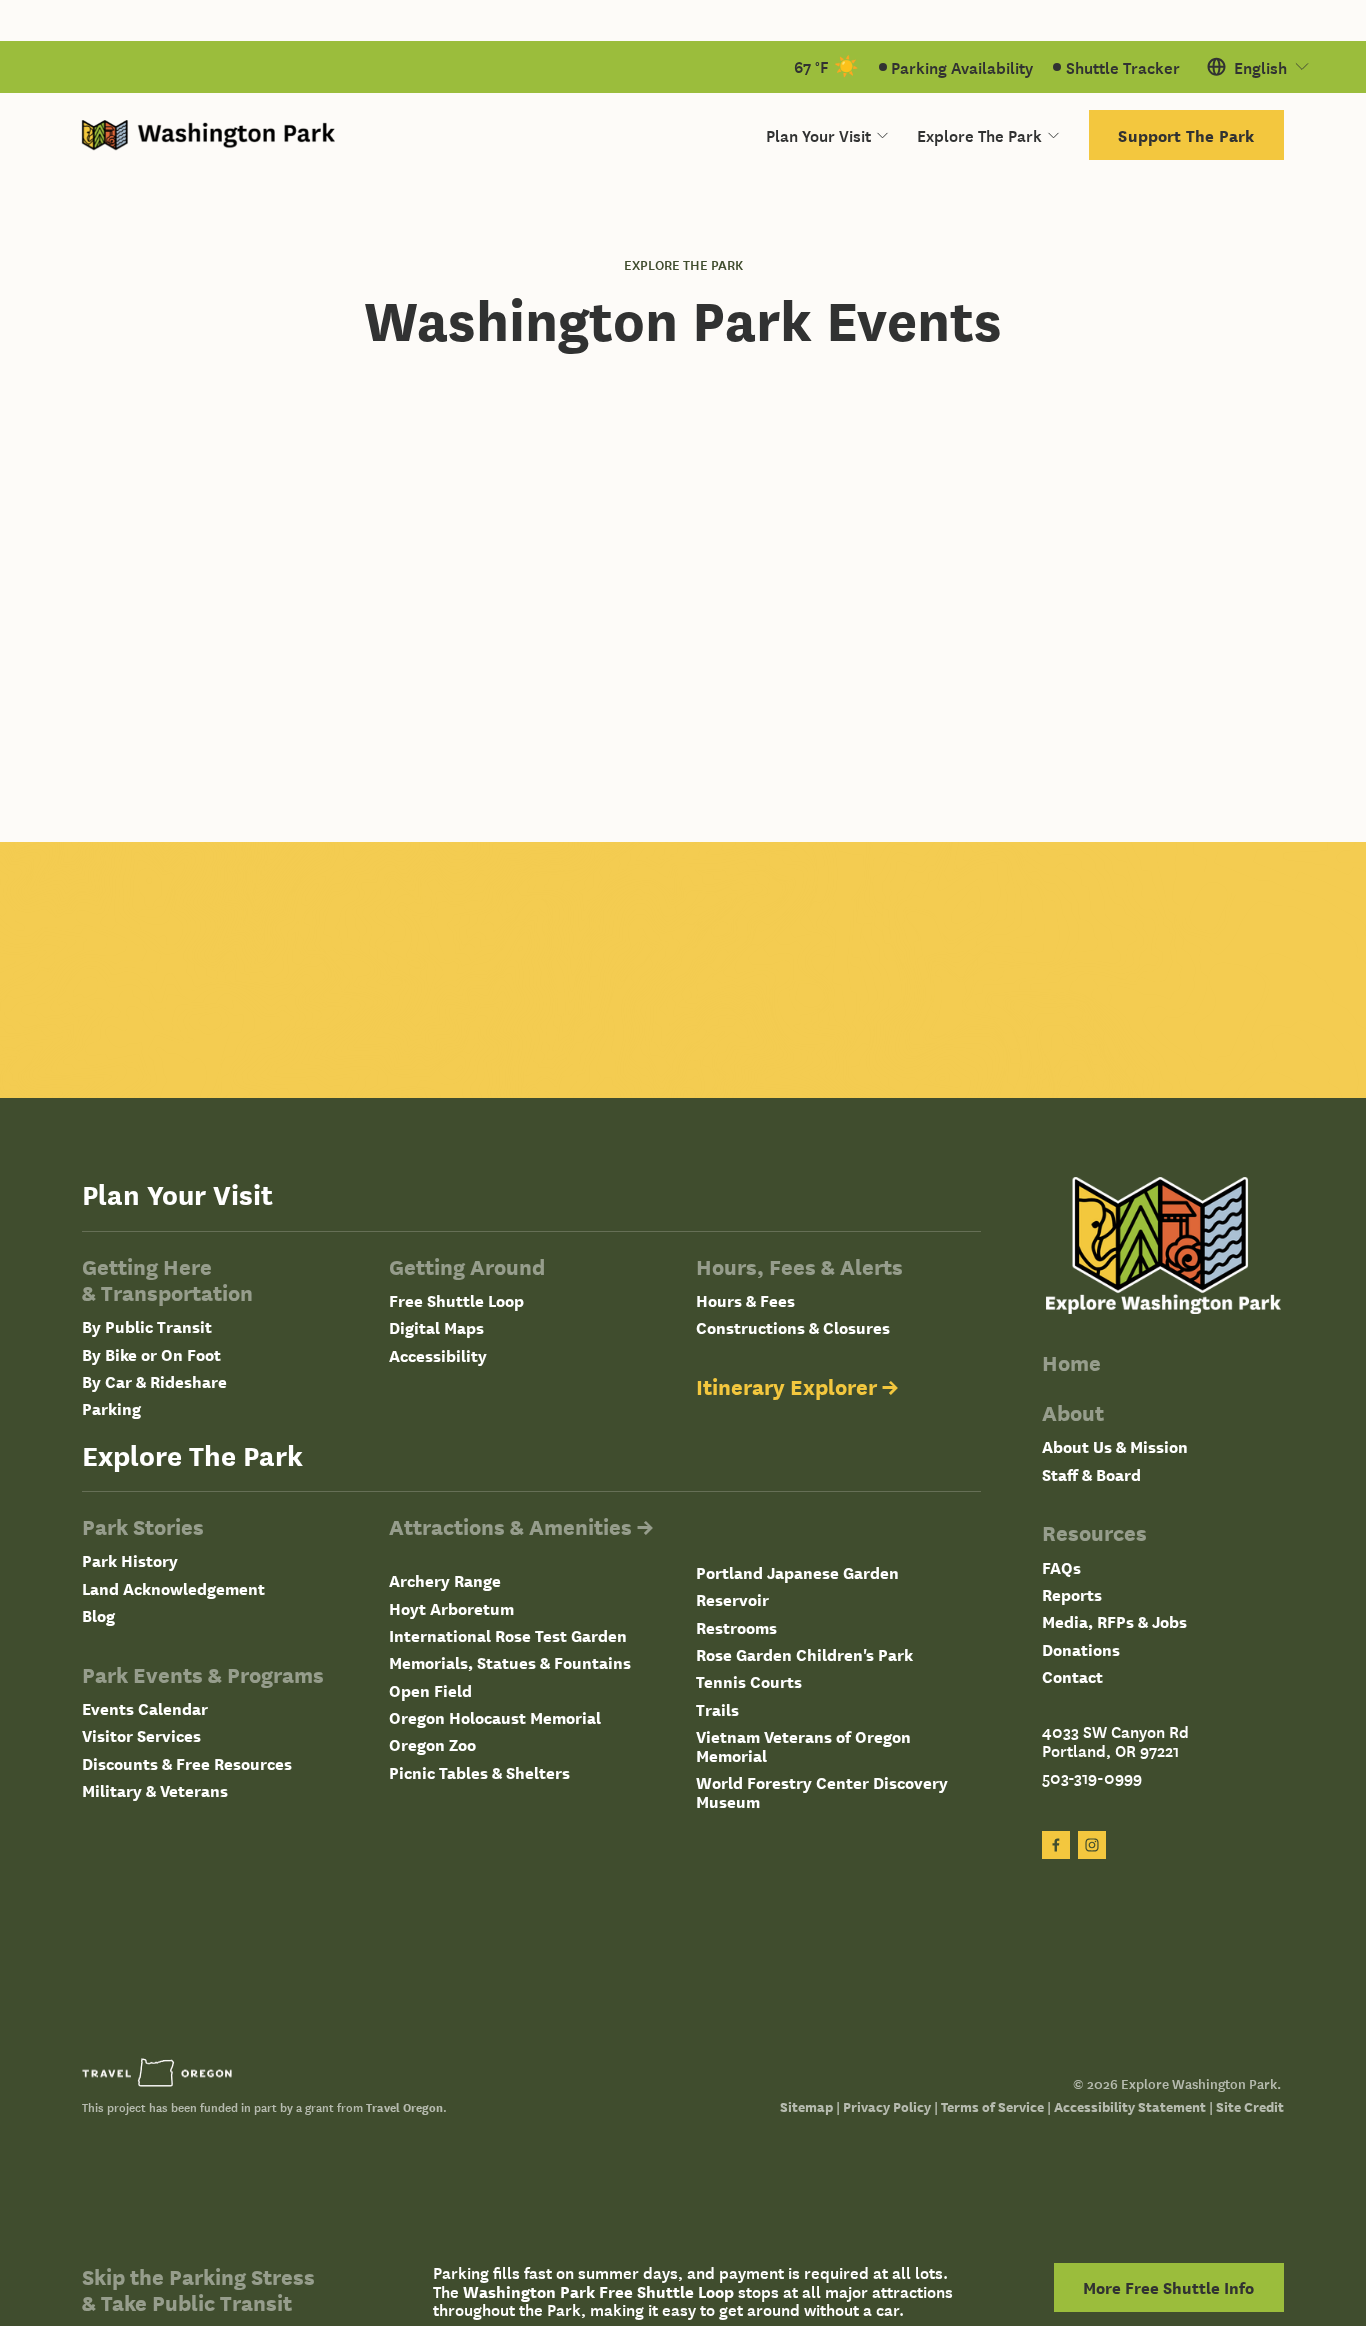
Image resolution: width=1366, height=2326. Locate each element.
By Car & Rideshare (154, 1381)
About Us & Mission (1115, 1446)
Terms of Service (992, 2106)
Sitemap (806, 2106)
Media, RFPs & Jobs (1114, 1621)
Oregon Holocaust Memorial (495, 1717)
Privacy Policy (887, 2106)
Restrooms (736, 1627)
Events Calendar (145, 1708)
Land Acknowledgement (173, 1588)
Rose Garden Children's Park (804, 1654)
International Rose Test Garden (508, 1635)
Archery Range (445, 1580)
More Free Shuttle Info (1168, 2287)
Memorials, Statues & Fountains (510, 1662)
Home (1071, 1362)
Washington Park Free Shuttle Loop (598, 2291)
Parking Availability (962, 67)
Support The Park (1186, 135)
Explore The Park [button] (979, 135)
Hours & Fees (745, 1300)
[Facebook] (1056, 1845)
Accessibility (438, 1355)
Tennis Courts (749, 1681)
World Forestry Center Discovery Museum (822, 1792)
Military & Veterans (155, 1790)
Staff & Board (1091, 1474)
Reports (1072, 1594)
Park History (130, 1560)
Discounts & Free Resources (187, 1763)
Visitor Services (141, 1735)
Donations (1081, 1649)
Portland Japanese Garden (797, 1572)
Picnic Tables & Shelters (479, 1772)
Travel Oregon (404, 2107)
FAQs (1061, 1567)
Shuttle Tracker (1123, 67)
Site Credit (1250, 2106)
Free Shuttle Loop (456, 1300)
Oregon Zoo (432, 1744)
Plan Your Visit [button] (818, 135)
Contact (1072, 1676)
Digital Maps (436, 1327)
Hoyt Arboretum (451, 1608)
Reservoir (732, 1599)
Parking (111, 1408)
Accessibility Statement (1130, 2106)
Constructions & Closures (793, 1327)
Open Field (430, 1690)
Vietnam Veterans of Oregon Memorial (803, 1746)
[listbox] (1259, 67)
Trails (717, 1709)
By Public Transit (147, 1326)
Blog (98, 1615)
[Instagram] (1092, 1845)
